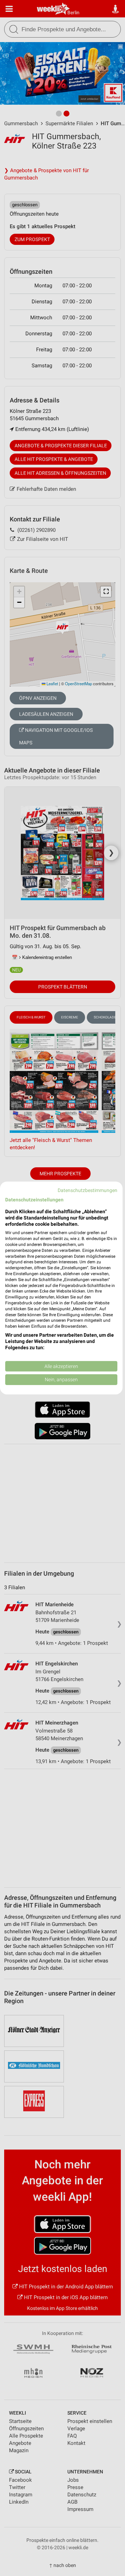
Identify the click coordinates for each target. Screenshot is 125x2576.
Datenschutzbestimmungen (87, 1190)
